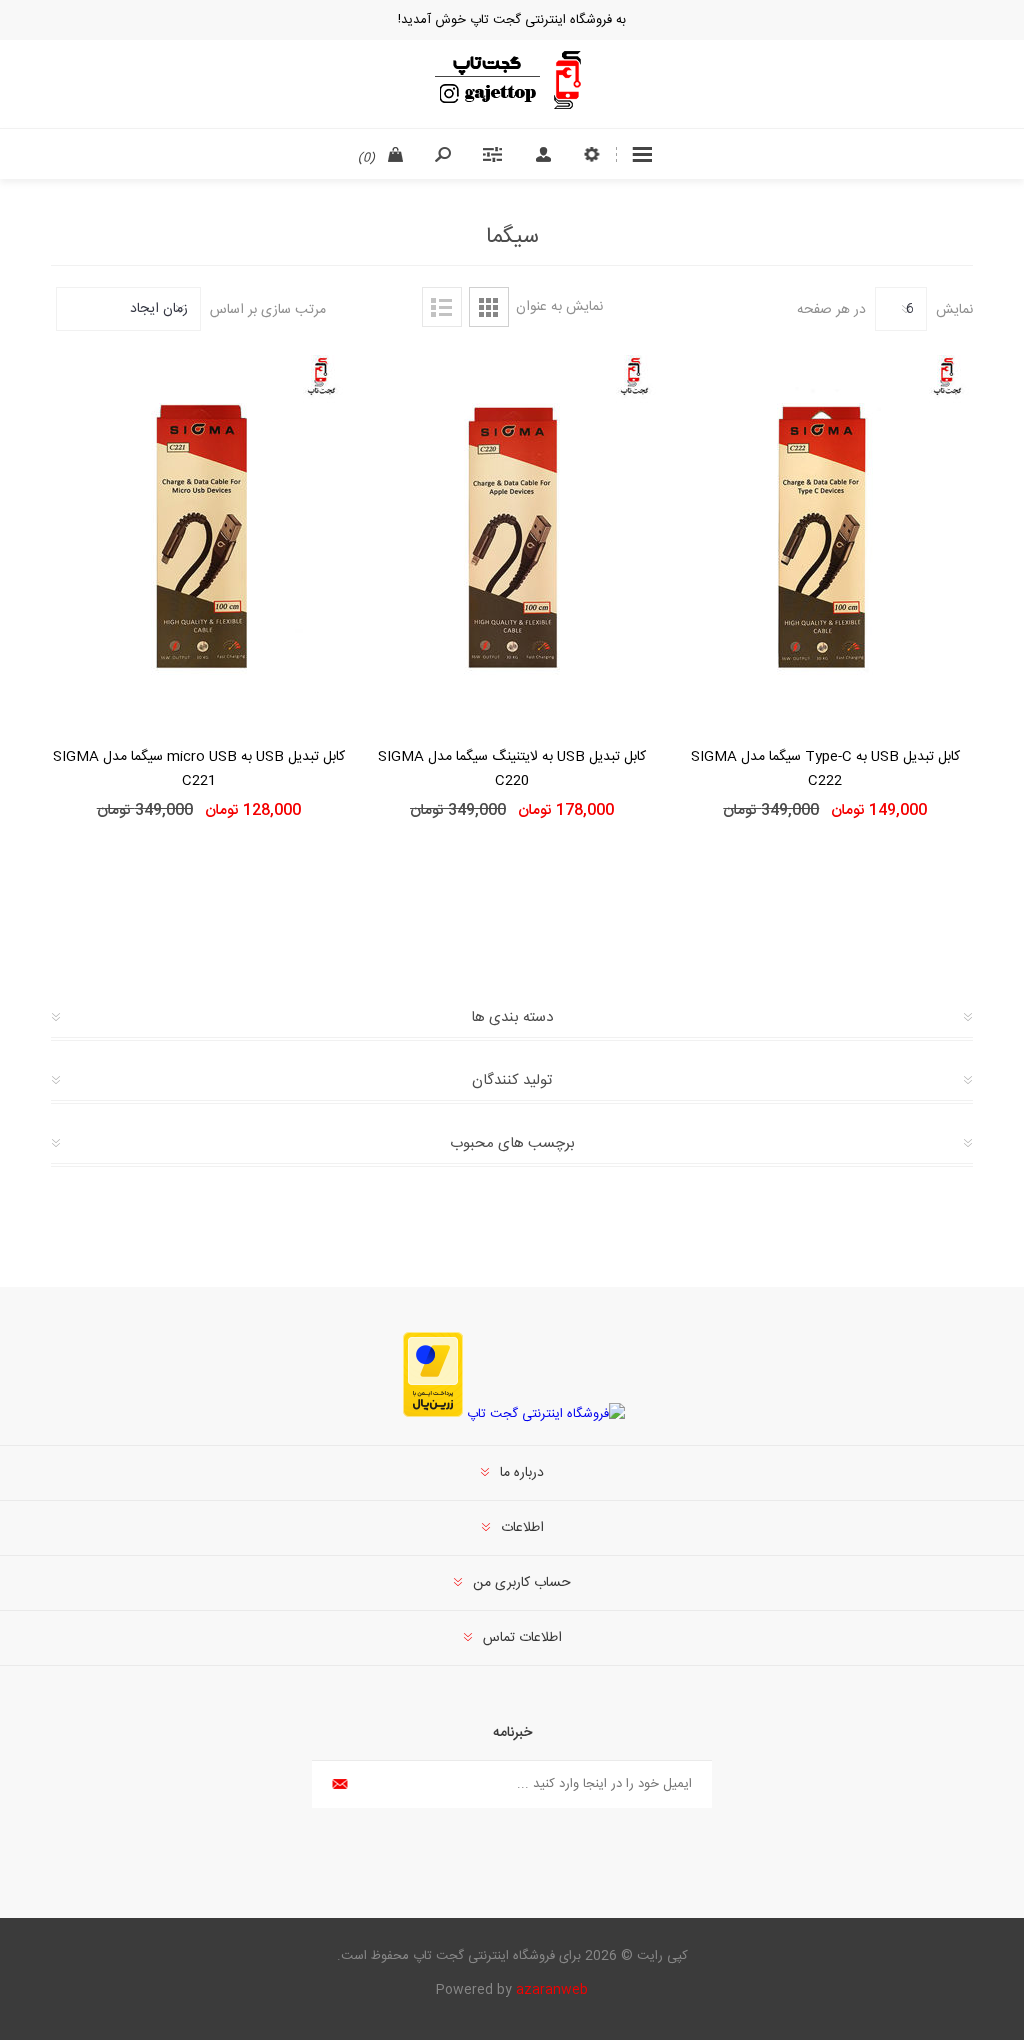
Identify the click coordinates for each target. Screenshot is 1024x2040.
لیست (442, 307)
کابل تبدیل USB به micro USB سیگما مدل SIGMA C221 (199, 769)
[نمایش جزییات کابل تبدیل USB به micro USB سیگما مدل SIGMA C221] (198, 535)
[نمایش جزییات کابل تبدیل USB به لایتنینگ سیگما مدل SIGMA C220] (512, 535)
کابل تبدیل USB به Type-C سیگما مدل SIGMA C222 (825, 769)
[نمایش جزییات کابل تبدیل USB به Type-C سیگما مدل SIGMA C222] (825, 535)
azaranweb (552, 1990)
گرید (489, 307)
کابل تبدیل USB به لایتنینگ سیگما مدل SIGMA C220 (512, 769)
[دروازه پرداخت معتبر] (433, 1414)
